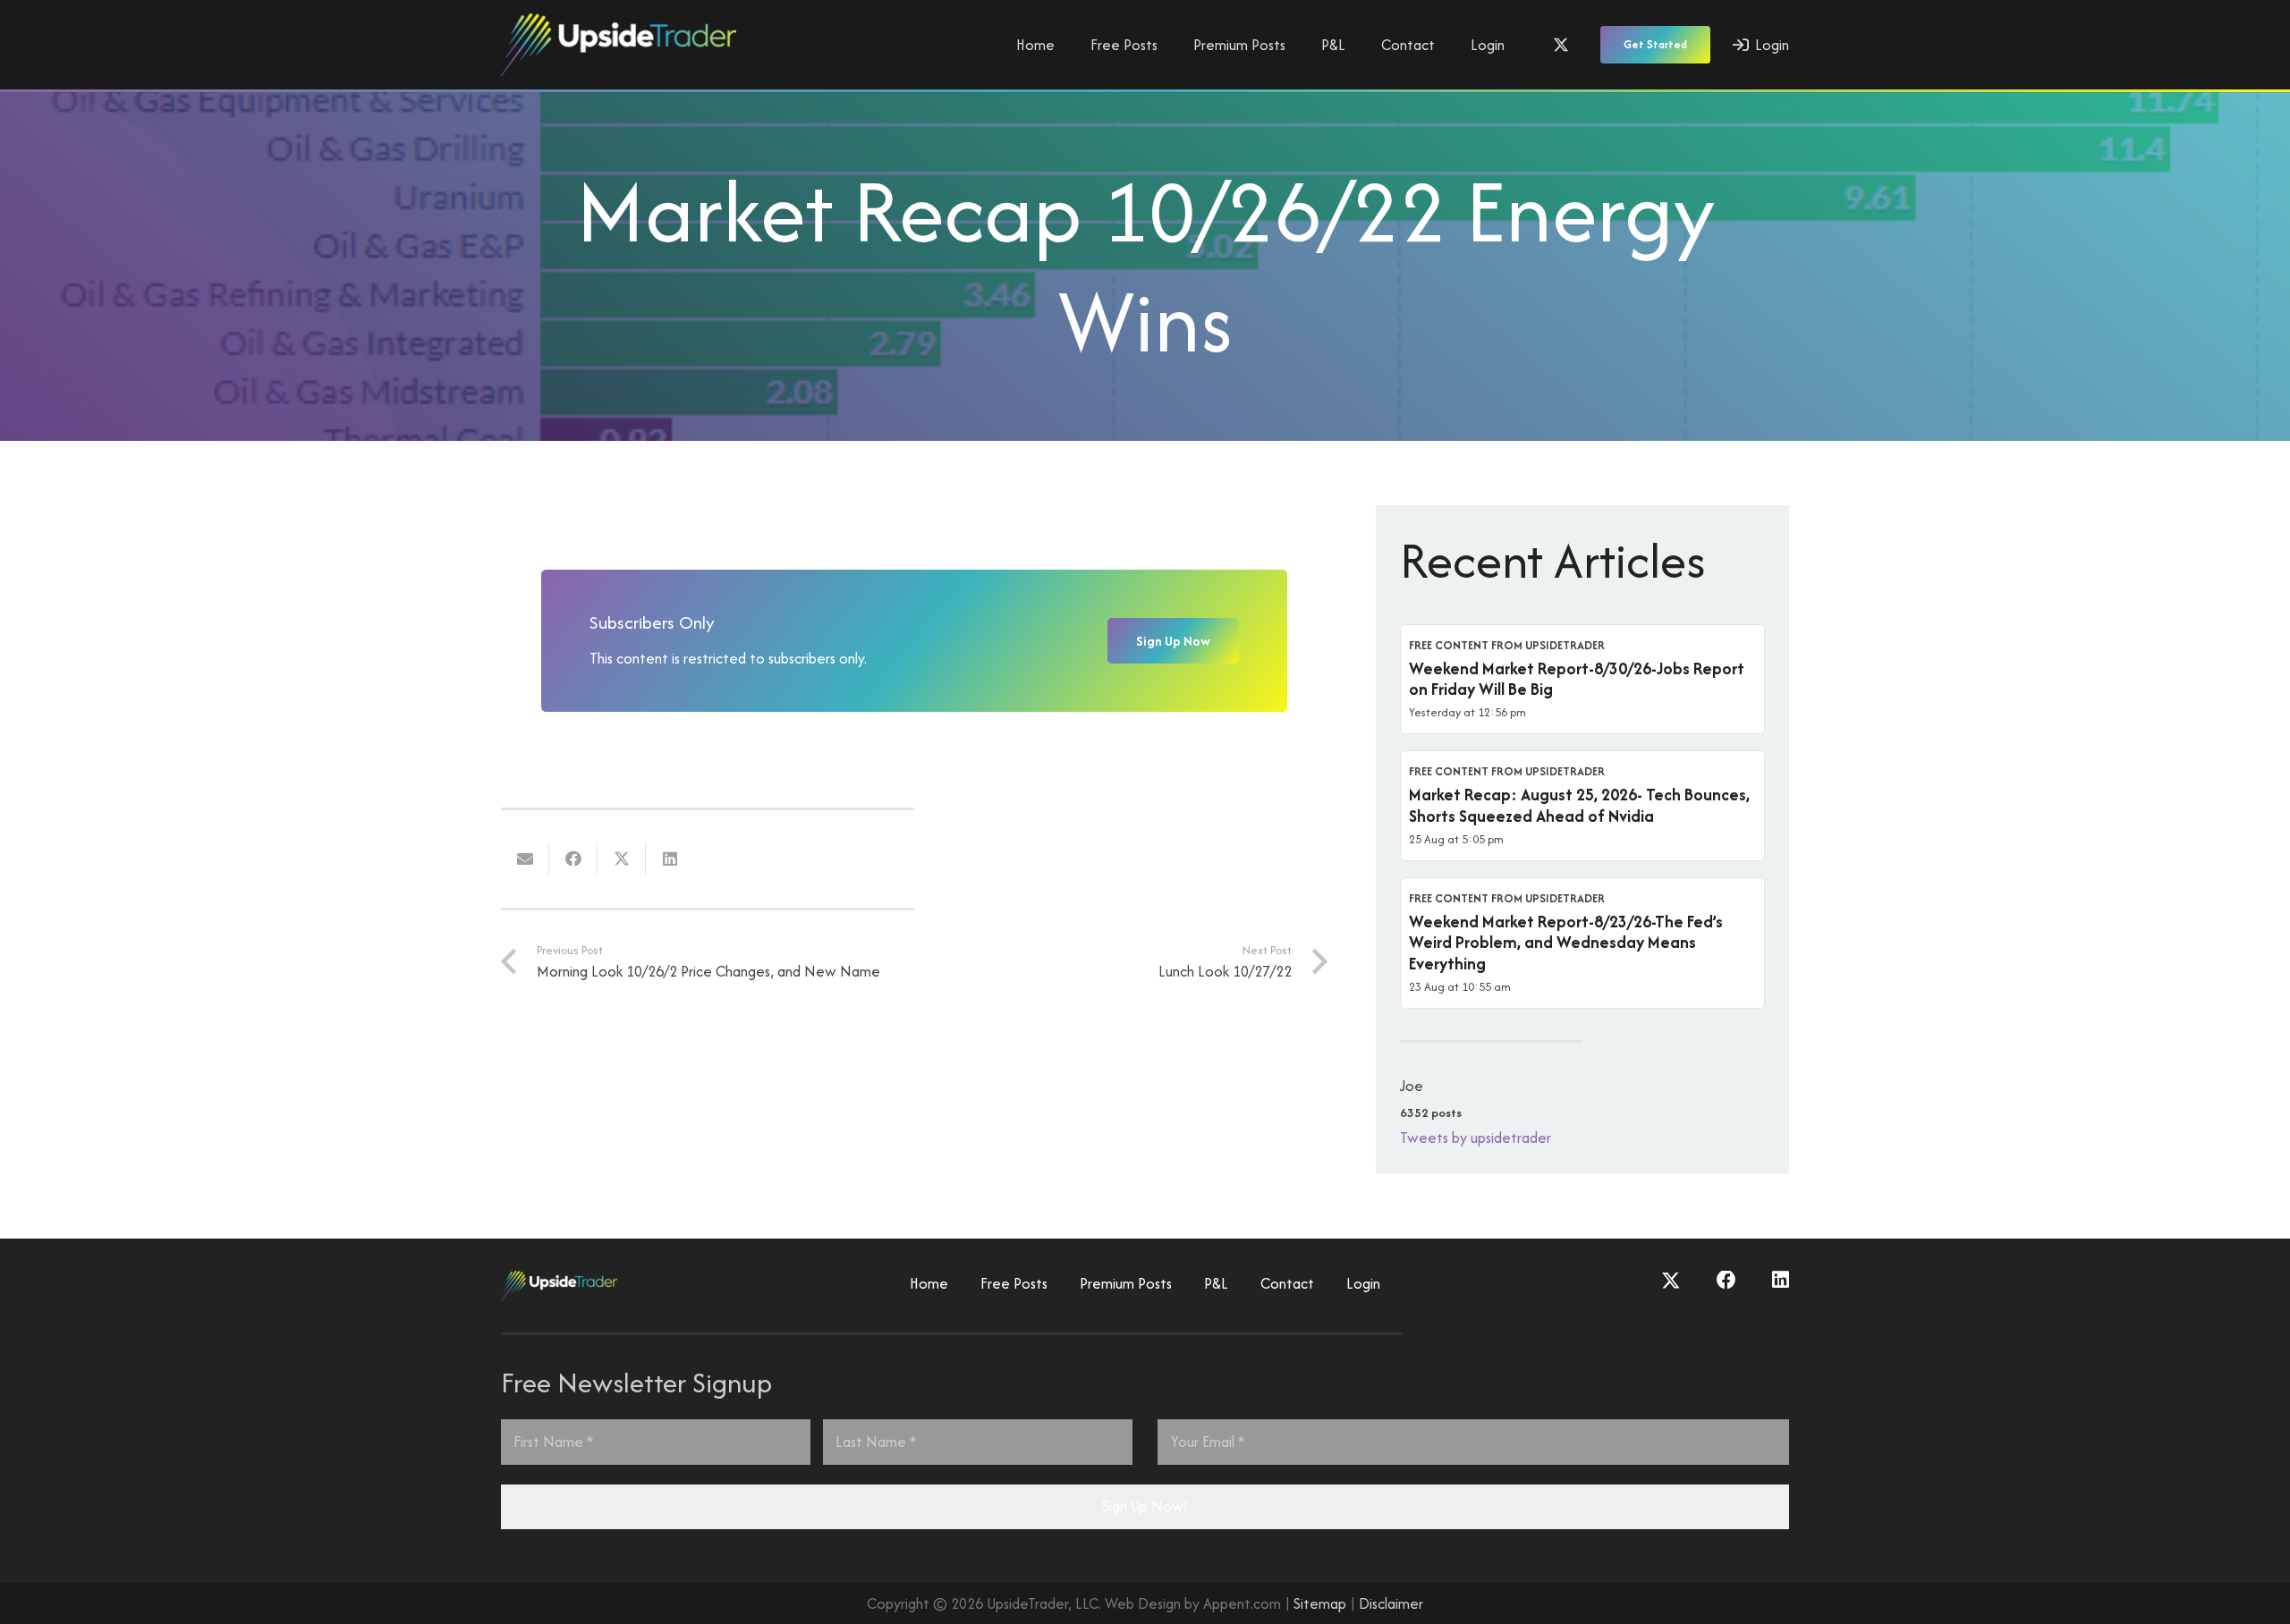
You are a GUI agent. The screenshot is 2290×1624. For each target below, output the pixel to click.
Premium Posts (1126, 1283)
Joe (1412, 1086)
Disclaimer (1391, 1603)
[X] (1561, 45)
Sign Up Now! (1145, 1506)
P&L (1216, 1283)
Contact (1287, 1283)
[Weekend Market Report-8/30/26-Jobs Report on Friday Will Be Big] (1582, 680)
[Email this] (525, 859)
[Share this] (573, 859)
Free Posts (1014, 1283)
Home (929, 1283)
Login (1363, 1283)
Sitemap (1320, 1603)
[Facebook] (1726, 1281)
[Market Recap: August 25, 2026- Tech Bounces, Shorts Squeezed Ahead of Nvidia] (1582, 806)
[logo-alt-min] (619, 45)
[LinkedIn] (1781, 1281)
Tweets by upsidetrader (1476, 1138)
